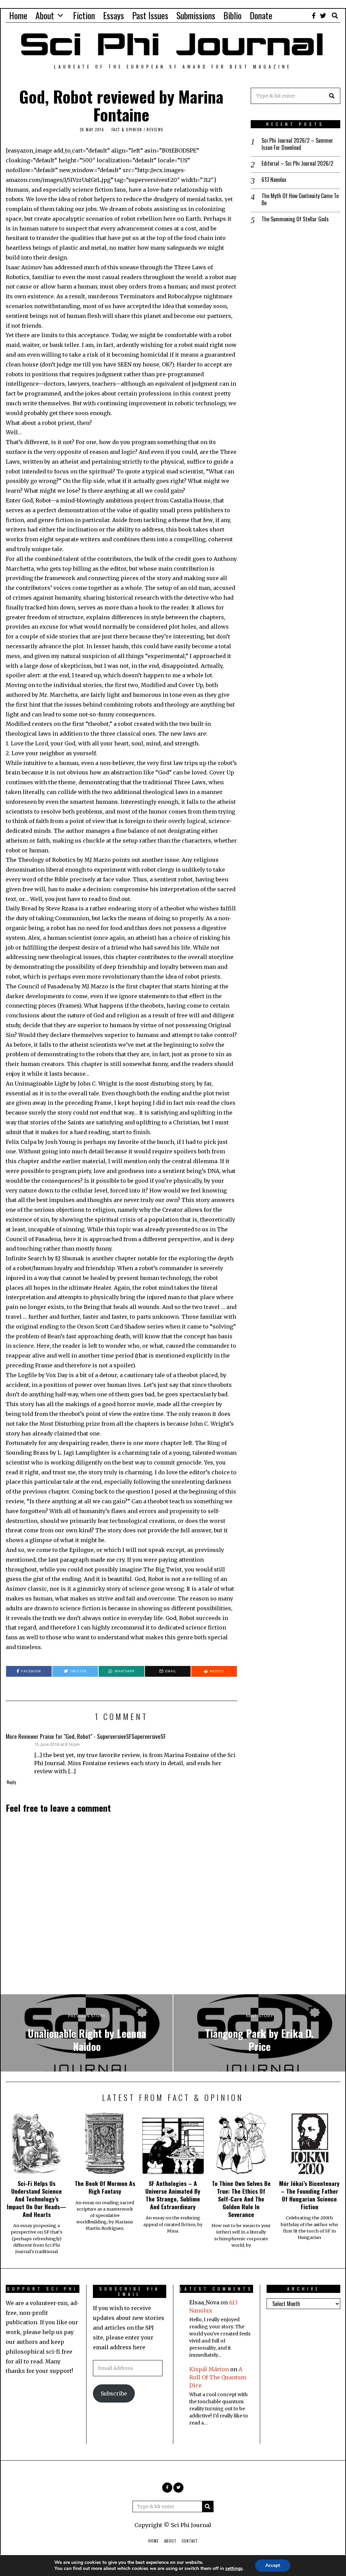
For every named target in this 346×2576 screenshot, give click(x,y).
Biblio (232, 15)
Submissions (196, 15)
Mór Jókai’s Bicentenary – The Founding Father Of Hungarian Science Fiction (309, 2195)
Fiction (84, 15)
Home (18, 15)
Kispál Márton (209, 2369)
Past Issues (150, 15)
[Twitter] (323, 16)
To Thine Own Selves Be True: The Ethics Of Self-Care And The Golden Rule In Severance (241, 2199)
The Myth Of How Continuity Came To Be (300, 199)
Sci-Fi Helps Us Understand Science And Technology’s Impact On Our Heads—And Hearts (36, 2199)
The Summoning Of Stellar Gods (295, 219)
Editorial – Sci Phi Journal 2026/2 (297, 163)
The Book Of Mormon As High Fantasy (105, 2187)
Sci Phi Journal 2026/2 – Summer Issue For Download (297, 144)
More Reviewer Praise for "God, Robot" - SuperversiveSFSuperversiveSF (86, 1736)
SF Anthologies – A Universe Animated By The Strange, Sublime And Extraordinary (173, 2195)
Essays (114, 15)
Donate (261, 15)
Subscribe (114, 2393)
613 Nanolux (274, 180)
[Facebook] (314, 16)
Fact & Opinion (127, 130)
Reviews (155, 130)
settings (234, 2569)
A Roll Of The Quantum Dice (218, 2377)
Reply (11, 1782)
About (45, 15)
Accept (273, 2565)
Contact (190, 2541)
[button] (332, 96)
